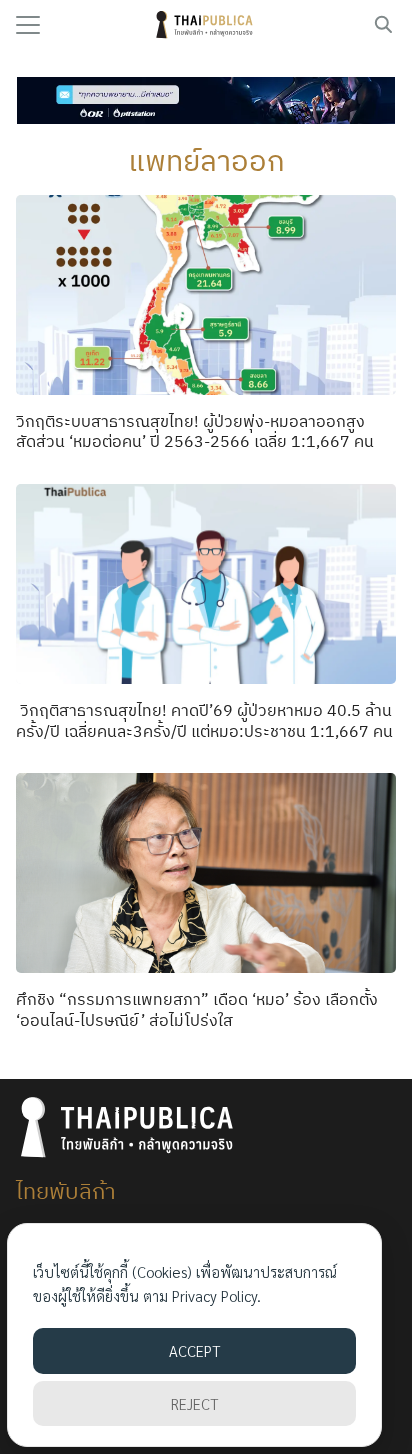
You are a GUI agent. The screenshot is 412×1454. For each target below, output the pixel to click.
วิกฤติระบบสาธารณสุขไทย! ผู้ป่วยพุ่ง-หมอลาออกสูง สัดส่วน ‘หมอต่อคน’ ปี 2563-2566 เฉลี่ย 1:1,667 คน (195, 431)
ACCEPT (194, 1350)
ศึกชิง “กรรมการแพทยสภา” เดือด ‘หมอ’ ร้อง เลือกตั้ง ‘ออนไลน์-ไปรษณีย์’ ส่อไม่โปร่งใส (197, 1009)
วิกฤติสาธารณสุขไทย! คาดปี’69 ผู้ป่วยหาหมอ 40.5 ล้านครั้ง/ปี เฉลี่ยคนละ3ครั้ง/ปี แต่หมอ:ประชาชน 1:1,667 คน (204, 720)
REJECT (194, 1403)
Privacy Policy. (216, 1295)
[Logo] (206, 25)
